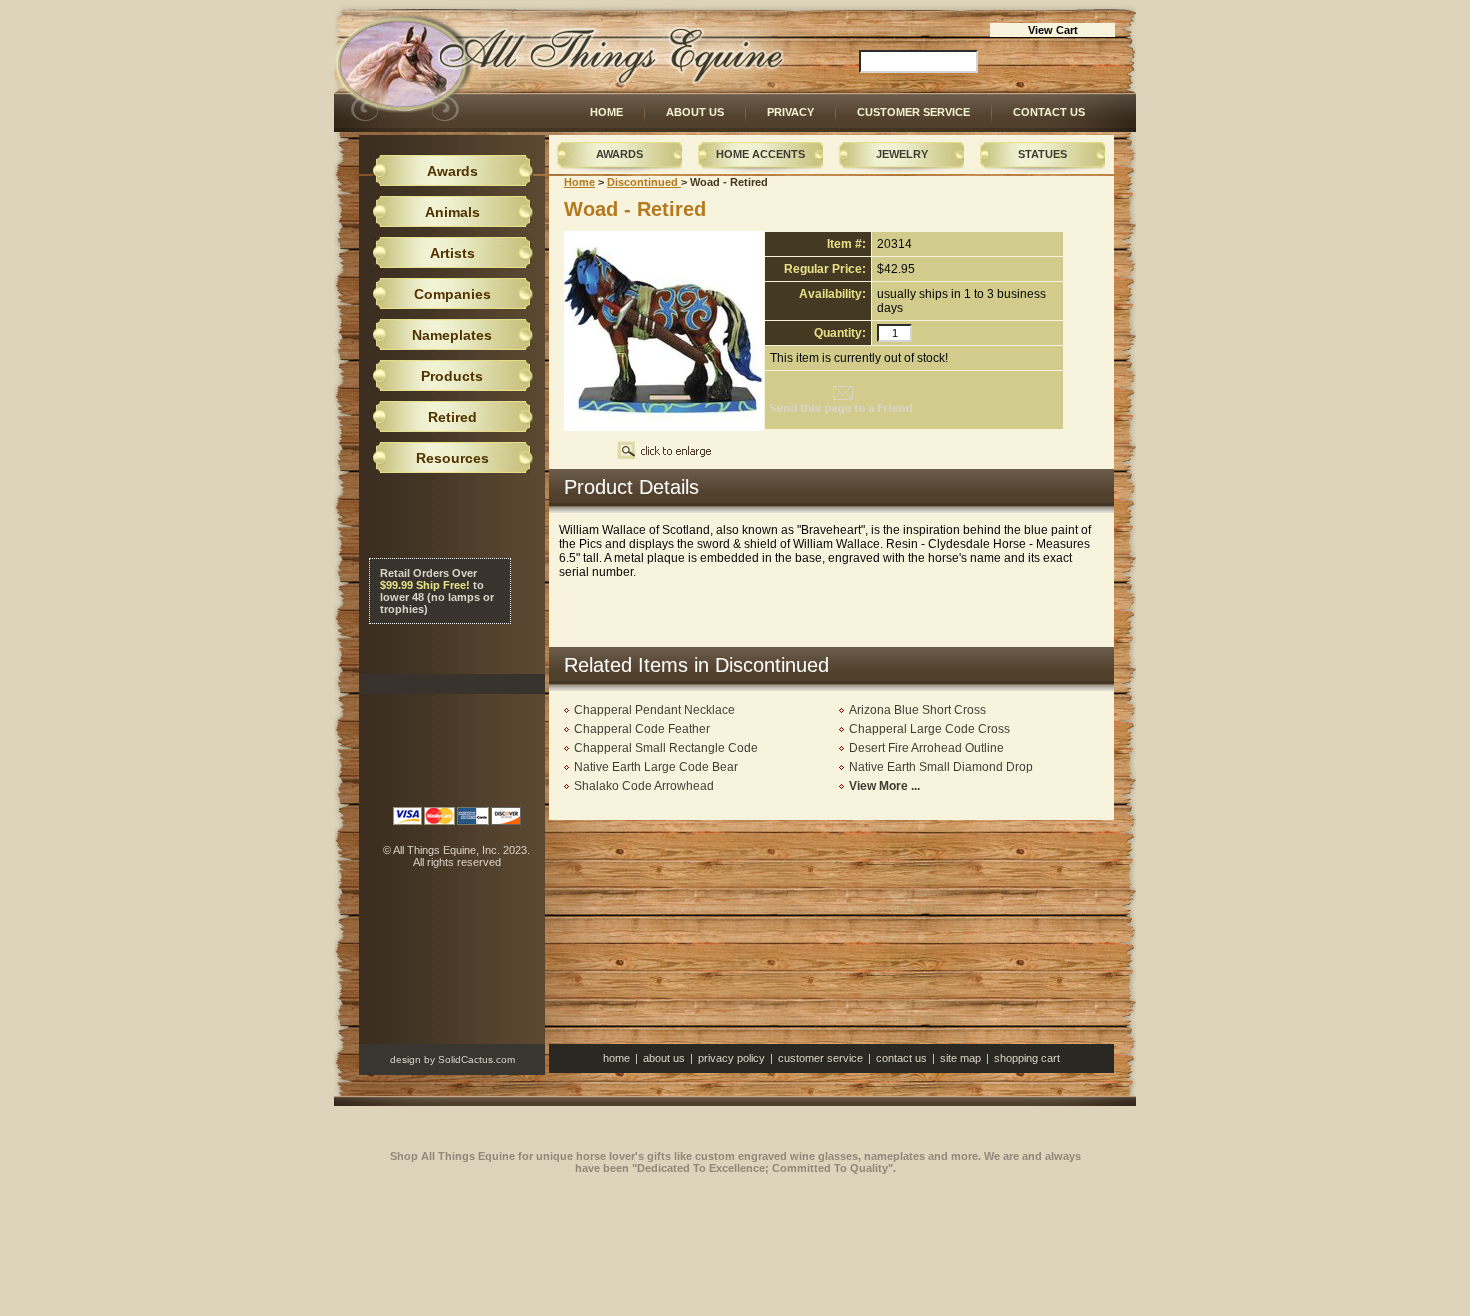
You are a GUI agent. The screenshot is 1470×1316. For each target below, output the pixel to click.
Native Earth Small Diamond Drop (941, 767)
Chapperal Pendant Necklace (654, 710)
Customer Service (913, 112)
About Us (695, 112)
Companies (452, 294)
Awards (619, 154)
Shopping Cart (1027, 1058)
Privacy (790, 112)
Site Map (960, 1058)
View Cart (1053, 30)
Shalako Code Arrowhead (644, 786)
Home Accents (760, 154)
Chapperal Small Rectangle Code (666, 748)
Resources (452, 458)
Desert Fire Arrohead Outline (926, 748)
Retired (452, 417)
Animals (452, 212)
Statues (1042, 154)
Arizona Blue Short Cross (917, 710)
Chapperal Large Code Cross (929, 729)
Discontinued (644, 182)
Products (452, 376)
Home (606, 112)
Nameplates (452, 335)
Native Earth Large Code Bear (656, 767)
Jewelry (902, 154)
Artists (452, 253)
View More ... (884, 786)
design (405, 1059)
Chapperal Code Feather (642, 729)
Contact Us (1049, 112)
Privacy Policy (731, 1058)
